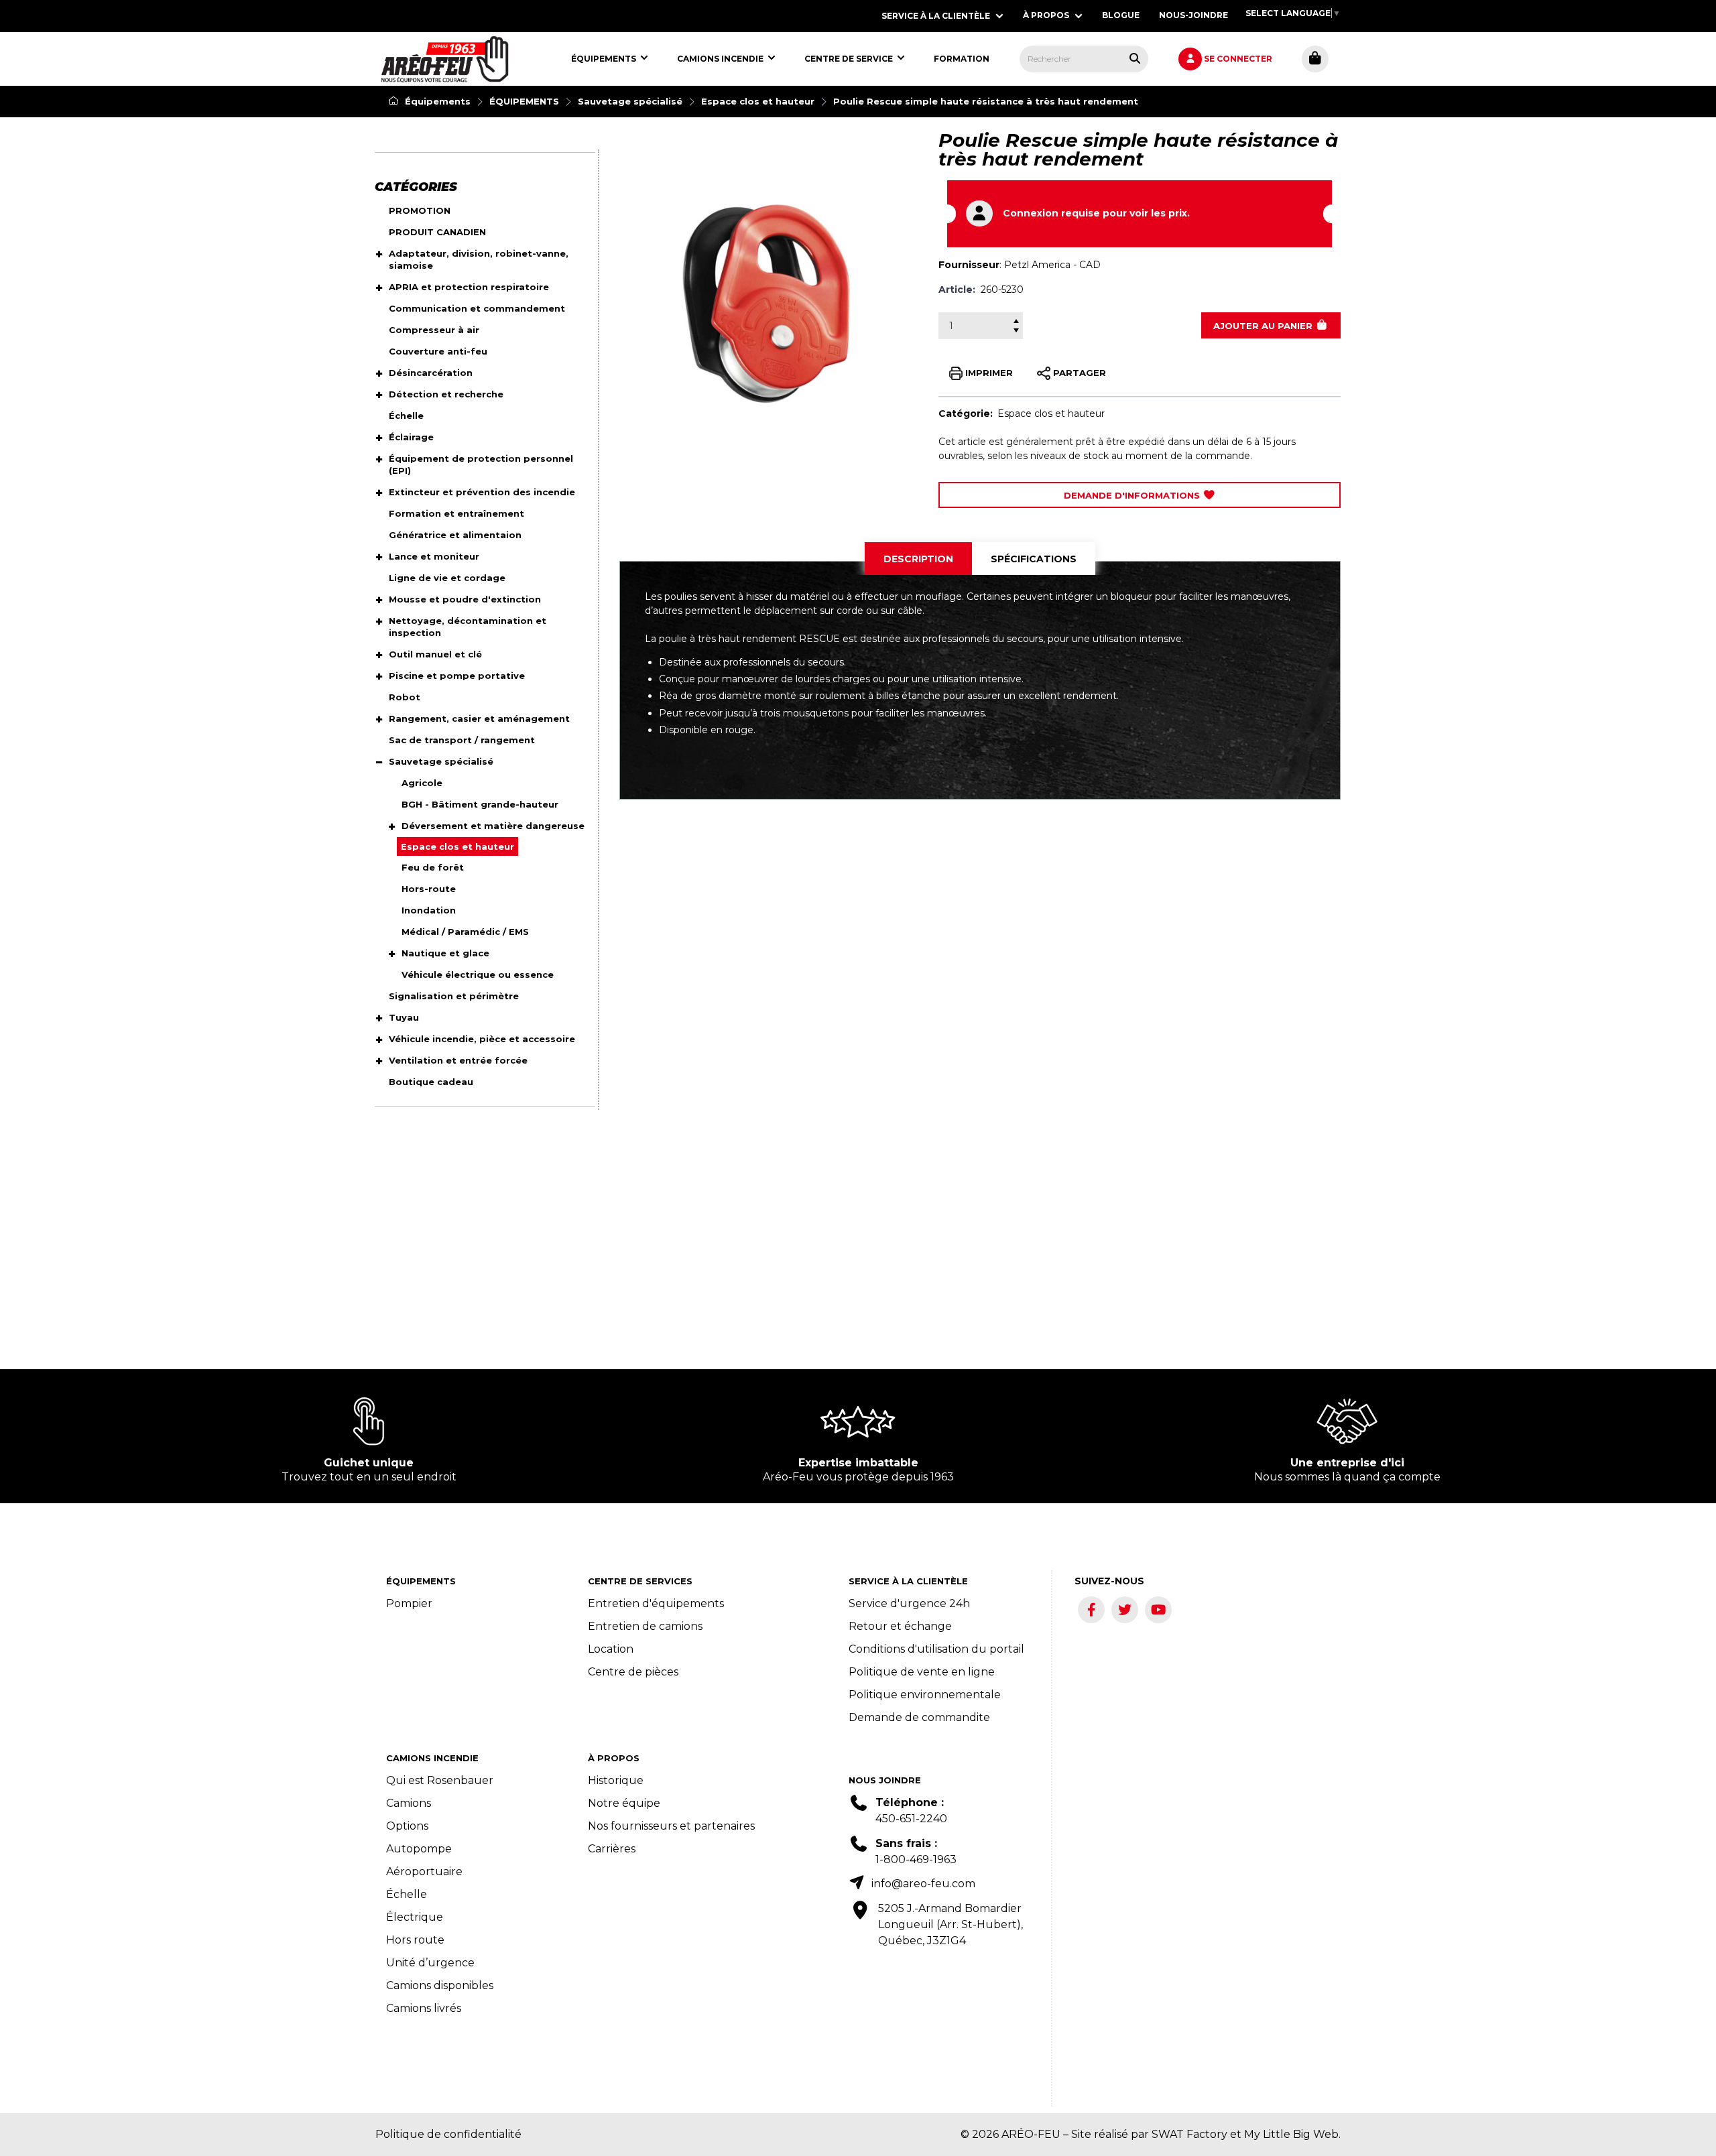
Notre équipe (624, 1803)
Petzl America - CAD (1052, 265)
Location (611, 1649)
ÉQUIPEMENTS (524, 101)
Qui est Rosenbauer (440, 1780)
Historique (616, 1780)
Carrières (612, 1849)
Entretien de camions (645, 1626)
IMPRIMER (988, 372)
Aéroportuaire (424, 1872)
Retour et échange (900, 1626)
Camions (409, 1803)
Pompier (409, 1603)
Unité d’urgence (430, 1963)
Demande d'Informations (1133, 495)
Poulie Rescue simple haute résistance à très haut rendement (986, 101)
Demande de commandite (919, 1717)
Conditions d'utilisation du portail (936, 1649)
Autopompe (419, 1849)
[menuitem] (445, 59)
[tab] (918, 559)
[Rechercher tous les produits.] (1135, 58)
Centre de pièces (633, 1672)
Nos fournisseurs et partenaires (671, 1826)
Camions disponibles (440, 1985)
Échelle (407, 1894)
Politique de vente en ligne (922, 1672)
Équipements (436, 101)
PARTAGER (1078, 372)
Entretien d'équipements (656, 1603)
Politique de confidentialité (448, 2134)
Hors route (415, 1940)
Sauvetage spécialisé (630, 101)
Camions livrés (424, 2008)
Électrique (415, 1917)
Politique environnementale (925, 1695)
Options (407, 1826)
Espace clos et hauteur (758, 101)
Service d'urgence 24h (909, 1603)
